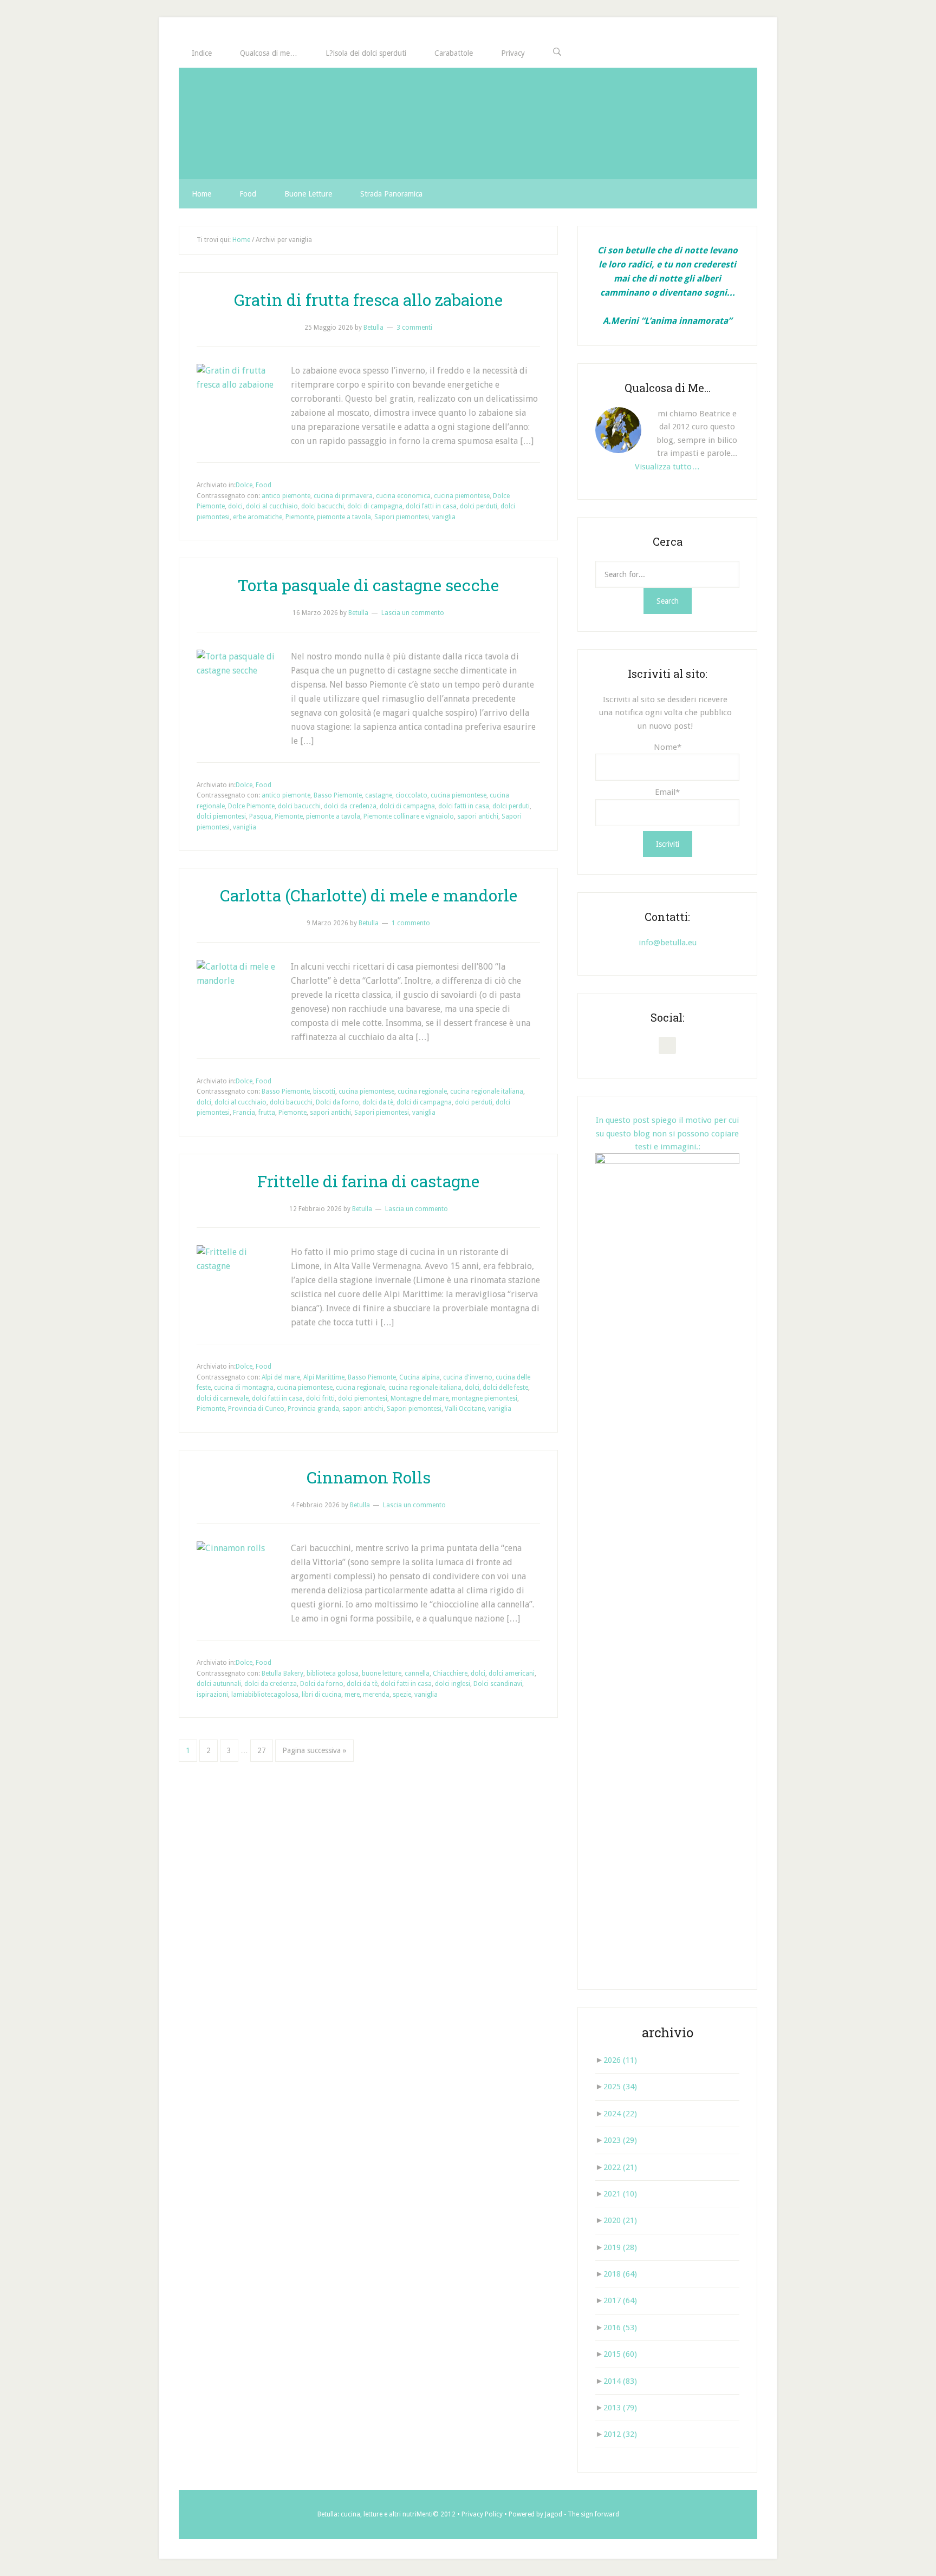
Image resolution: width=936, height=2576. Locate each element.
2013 (620, 2408)
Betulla (468, 123)
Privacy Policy (482, 2514)
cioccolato (411, 795)
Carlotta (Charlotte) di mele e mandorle (369, 895)
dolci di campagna (375, 506)
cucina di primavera (343, 496)
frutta (267, 1113)
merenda (376, 1695)
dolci (235, 506)
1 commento (411, 923)
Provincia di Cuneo (256, 1409)
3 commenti (414, 328)
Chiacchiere (450, 1673)
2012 (620, 2434)
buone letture (382, 1673)
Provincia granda (313, 1409)
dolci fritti (320, 1398)
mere (352, 1695)
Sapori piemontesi (402, 517)
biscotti (324, 1091)
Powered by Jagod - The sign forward (564, 2514)
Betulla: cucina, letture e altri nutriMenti (375, 2514)
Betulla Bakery (282, 1673)
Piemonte (300, 517)
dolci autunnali (219, 1684)
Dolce (244, 485)
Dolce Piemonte (251, 806)
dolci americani (512, 1673)
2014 (620, 2381)
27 (262, 1750)
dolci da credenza (350, 806)
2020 (620, 2220)
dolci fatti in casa (431, 506)
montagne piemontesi (485, 1398)
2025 (620, 2087)
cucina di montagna (244, 1388)
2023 (620, 2140)
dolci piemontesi (221, 816)
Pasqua (260, 816)
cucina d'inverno (468, 1377)
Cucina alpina (420, 1377)
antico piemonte (286, 496)
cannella (417, 1673)
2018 (620, 2274)
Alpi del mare (281, 1377)
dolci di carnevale (223, 1398)
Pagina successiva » (314, 1750)
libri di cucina (321, 1695)
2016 (620, 2327)
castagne (379, 795)
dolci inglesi (453, 1684)
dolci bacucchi (323, 506)
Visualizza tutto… (667, 467)
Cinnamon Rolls (369, 1477)
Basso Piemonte (338, 795)
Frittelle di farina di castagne (368, 1181)
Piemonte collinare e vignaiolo (409, 816)
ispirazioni (212, 1695)
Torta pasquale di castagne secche (368, 585)
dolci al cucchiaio (272, 506)
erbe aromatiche (258, 517)
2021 (620, 2194)
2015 (620, 2354)
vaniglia (444, 517)
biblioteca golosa (333, 1673)
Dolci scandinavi (498, 1684)
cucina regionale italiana (487, 1091)
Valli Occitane (465, 1409)
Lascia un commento (413, 613)
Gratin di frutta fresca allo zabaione (368, 300)
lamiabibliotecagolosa (265, 1695)
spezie (402, 1695)
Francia (244, 1113)
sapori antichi (478, 816)
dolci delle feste (505, 1388)
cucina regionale (422, 1091)
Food (264, 485)
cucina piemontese (462, 496)
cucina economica (403, 496)
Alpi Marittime (324, 1377)
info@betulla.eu (668, 943)
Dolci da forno (337, 1102)
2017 (620, 2300)
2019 (620, 2247)
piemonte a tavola (344, 517)
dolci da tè (378, 1102)
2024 (620, 2114)
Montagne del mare (420, 1398)
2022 (620, 2167)
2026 (620, 2060)
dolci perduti (479, 506)
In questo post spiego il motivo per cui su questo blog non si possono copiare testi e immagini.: (667, 1133)
